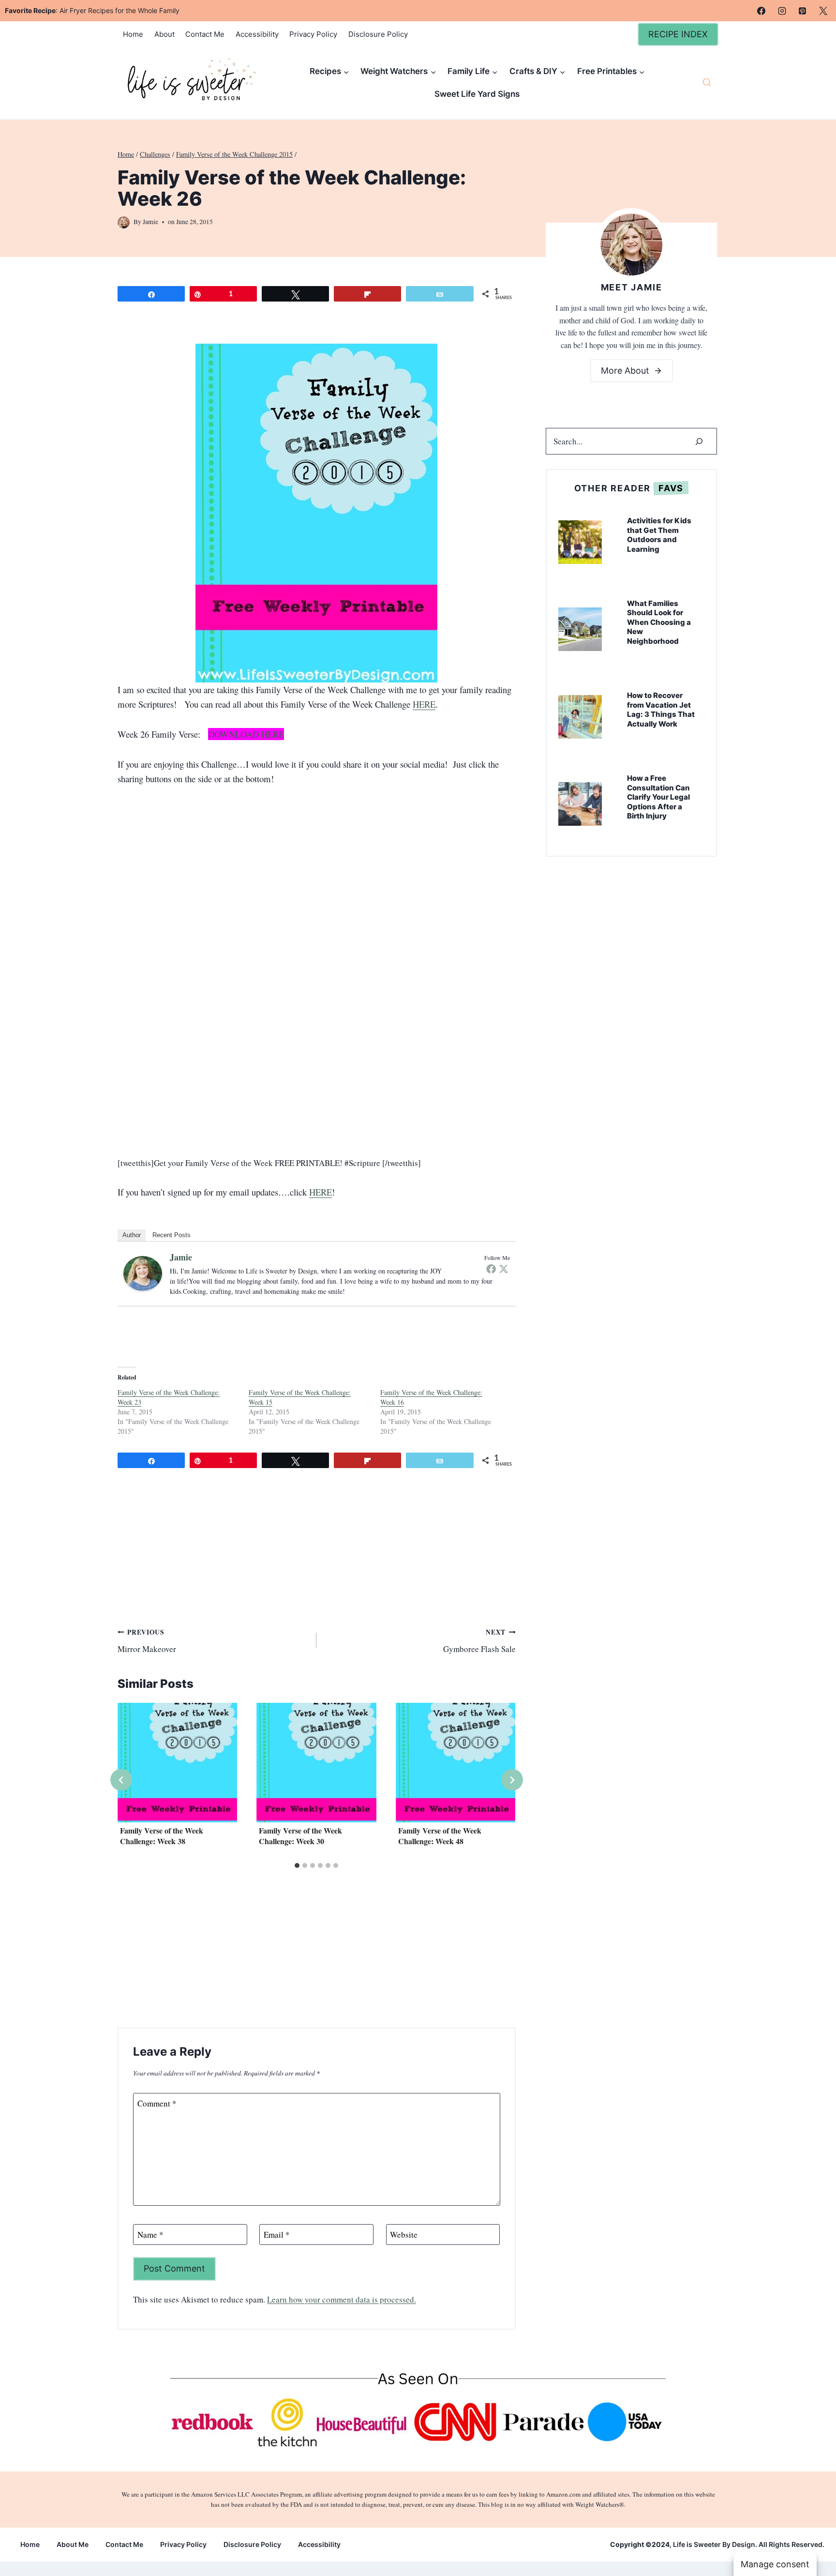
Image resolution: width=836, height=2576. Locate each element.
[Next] (512, 1780)
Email (277, 2235)
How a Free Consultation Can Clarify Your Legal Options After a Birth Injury (658, 797)
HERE (424, 704)
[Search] (699, 441)
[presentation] (177, 1763)
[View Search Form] (707, 83)
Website (404, 2235)
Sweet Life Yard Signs (477, 94)
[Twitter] (504, 1269)
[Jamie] (143, 1273)
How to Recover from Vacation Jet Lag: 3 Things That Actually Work (661, 710)
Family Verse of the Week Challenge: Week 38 (162, 1835)
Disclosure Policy (378, 34)
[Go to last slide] (121, 1780)
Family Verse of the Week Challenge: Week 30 (300, 1835)
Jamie (150, 222)
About (164, 34)
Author (132, 1235)
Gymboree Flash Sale (479, 1641)
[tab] (297, 1865)
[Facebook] (761, 11)
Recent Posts (172, 1235)
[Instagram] (782, 11)
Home (133, 34)
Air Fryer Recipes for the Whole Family (119, 10)
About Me (73, 2544)
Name (150, 2235)
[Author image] (124, 222)
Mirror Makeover (147, 1641)
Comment (157, 2104)
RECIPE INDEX (678, 34)
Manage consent (775, 2564)
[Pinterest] (803, 11)
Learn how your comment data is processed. (342, 2299)
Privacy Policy (313, 34)
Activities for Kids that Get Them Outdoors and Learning (659, 535)
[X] (823, 11)
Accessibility (257, 34)
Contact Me (205, 34)
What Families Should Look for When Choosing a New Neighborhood (659, 622)
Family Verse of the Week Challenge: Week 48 (440, 1835)
